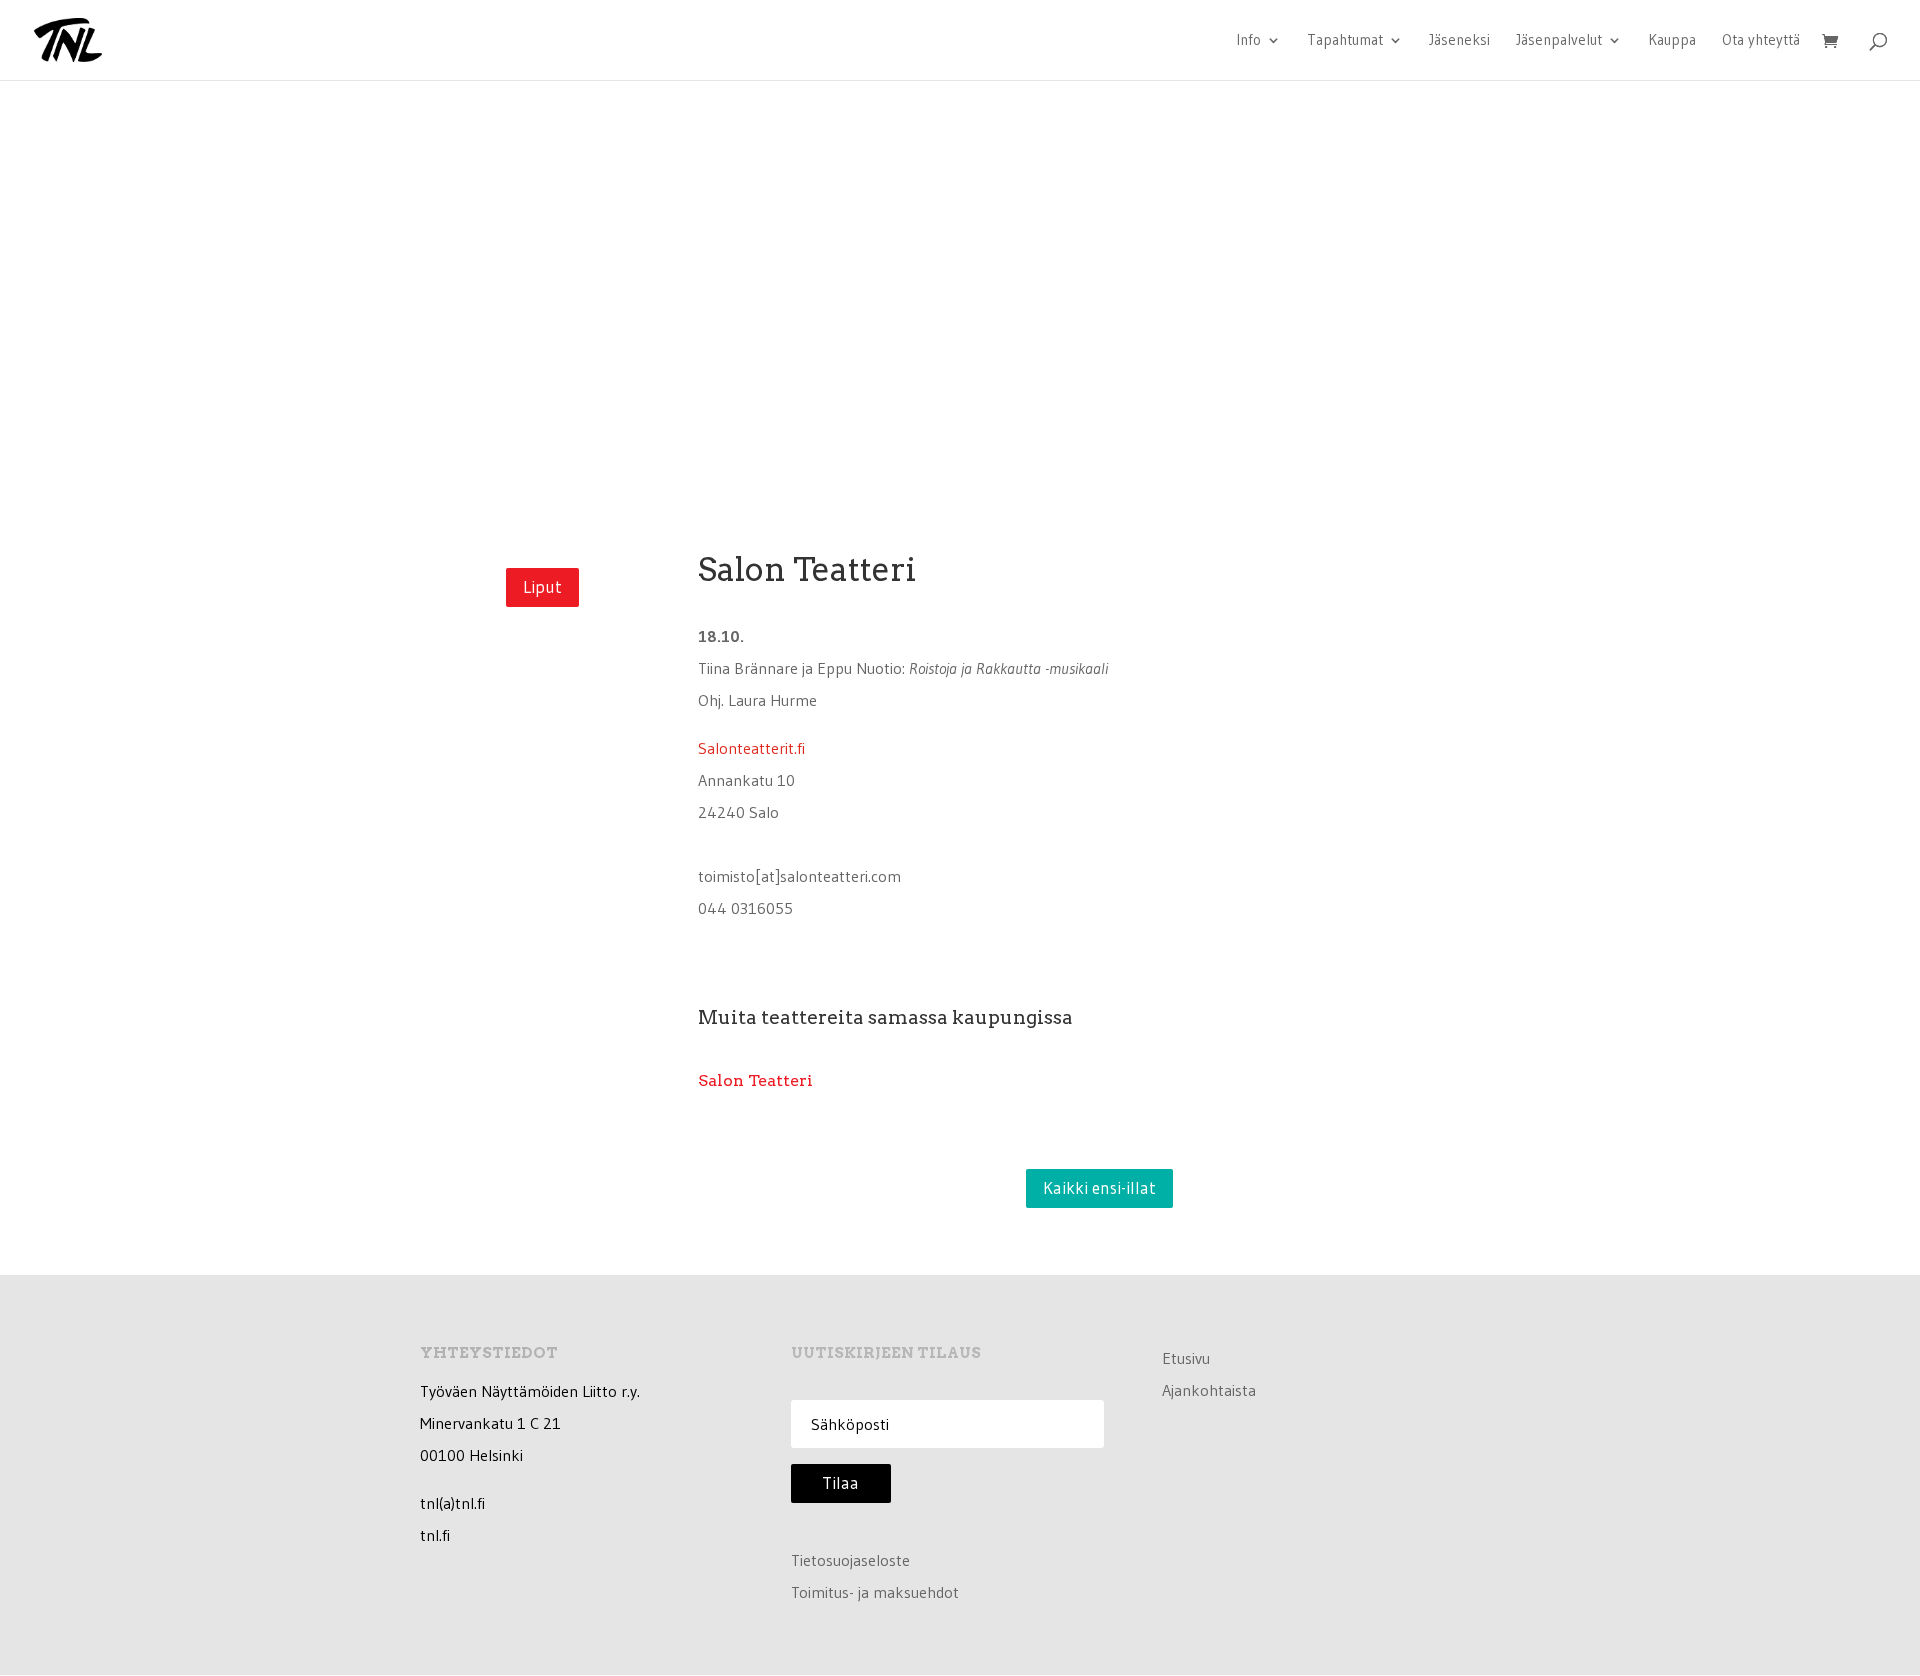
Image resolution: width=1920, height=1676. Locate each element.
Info (1248, 41)
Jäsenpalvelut (1559, 41)
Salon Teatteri (755, 1080)
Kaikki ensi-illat (1099, 1187)
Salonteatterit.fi (751, 748)
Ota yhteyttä (1761, 41)
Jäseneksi (1459, 41)
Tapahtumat (1345, 41)
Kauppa (1672, 41)
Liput (542, 586)
